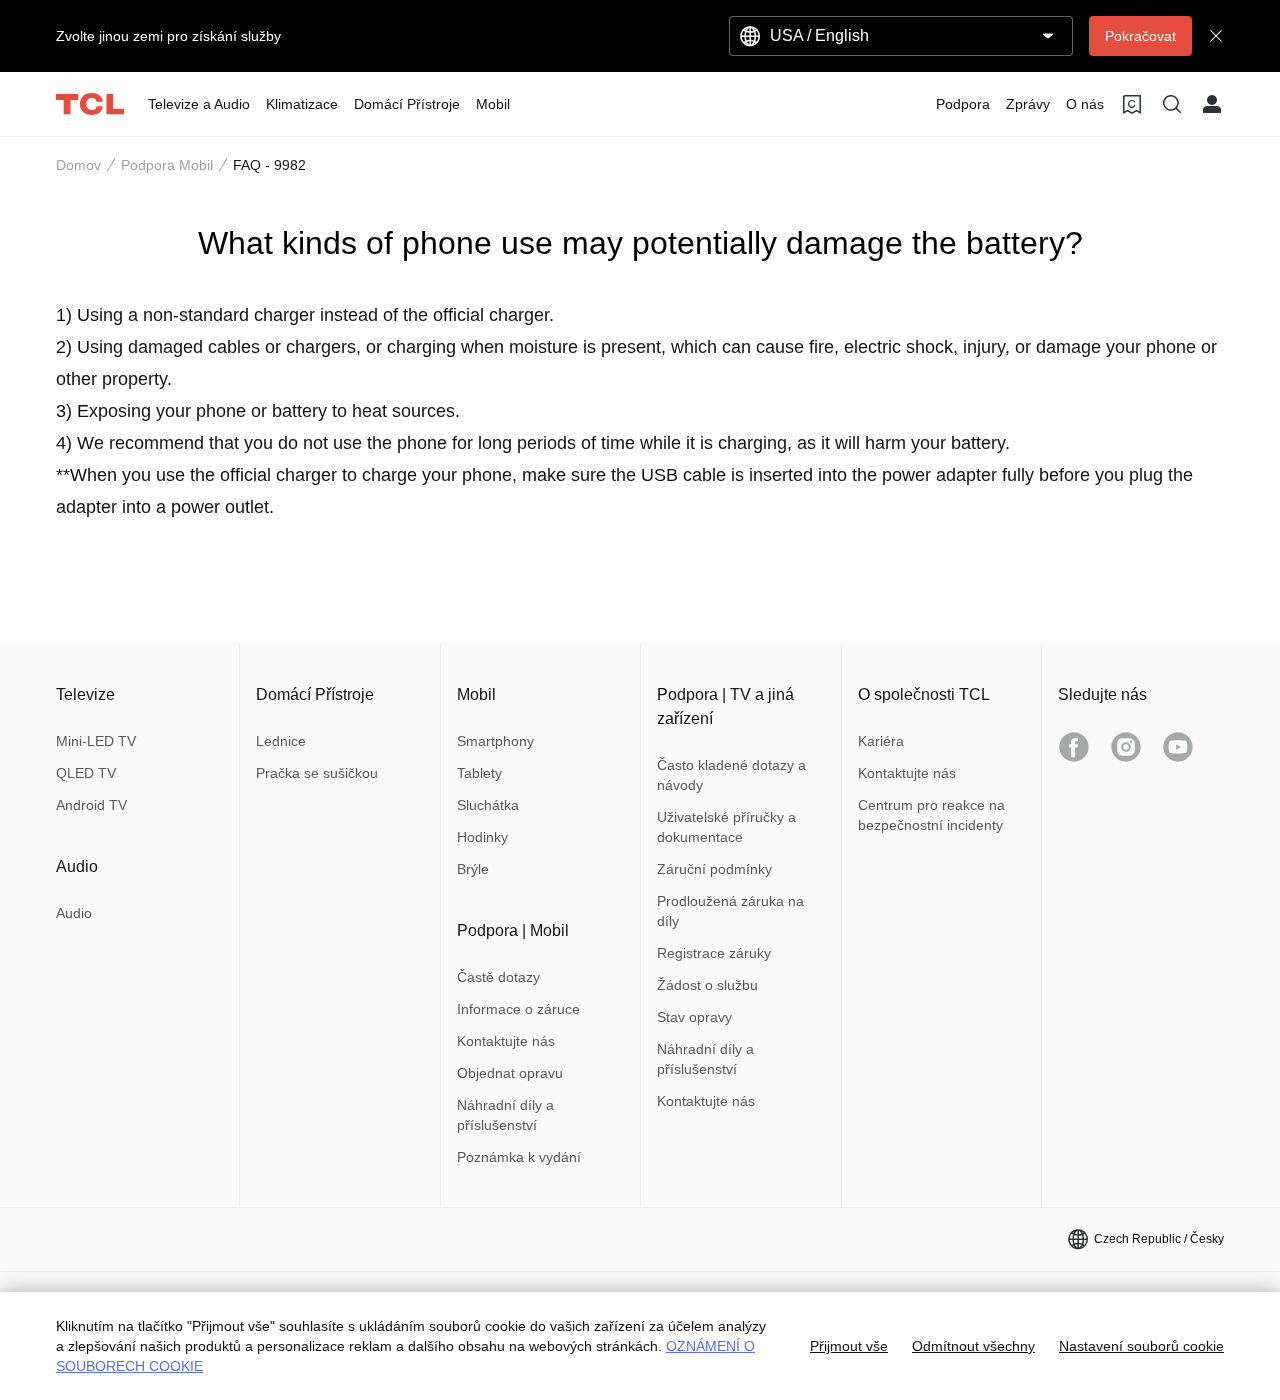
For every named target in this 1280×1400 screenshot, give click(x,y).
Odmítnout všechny (973, 1346)
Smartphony (495, 741)
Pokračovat (1140, 36)
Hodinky (482, 837)
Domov (78, 165)
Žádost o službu (707, 985)
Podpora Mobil (167, 165)
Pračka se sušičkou (317, 773)
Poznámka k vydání (519, 1157)
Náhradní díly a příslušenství (505, 1115)
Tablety (479, 773)
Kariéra (881, 741)
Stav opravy (694, 1017)
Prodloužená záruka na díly (730, 911)
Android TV (91, 805)
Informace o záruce (518, 1009)
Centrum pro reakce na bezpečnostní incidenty (931, 815)
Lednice (281, 741)
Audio (74, 913)
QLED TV (86, 773)
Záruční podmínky (714, 869)
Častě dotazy (498, 977)
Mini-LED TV (96, 741)
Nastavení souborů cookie (1141, 1346)
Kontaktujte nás (506, 1041)
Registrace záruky (714, 953)
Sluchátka (488, 805)
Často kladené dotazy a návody (731, 775)
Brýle (473, 869)
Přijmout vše (849, 1346)
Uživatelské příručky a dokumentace (726, 827)
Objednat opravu (510, 1073)
